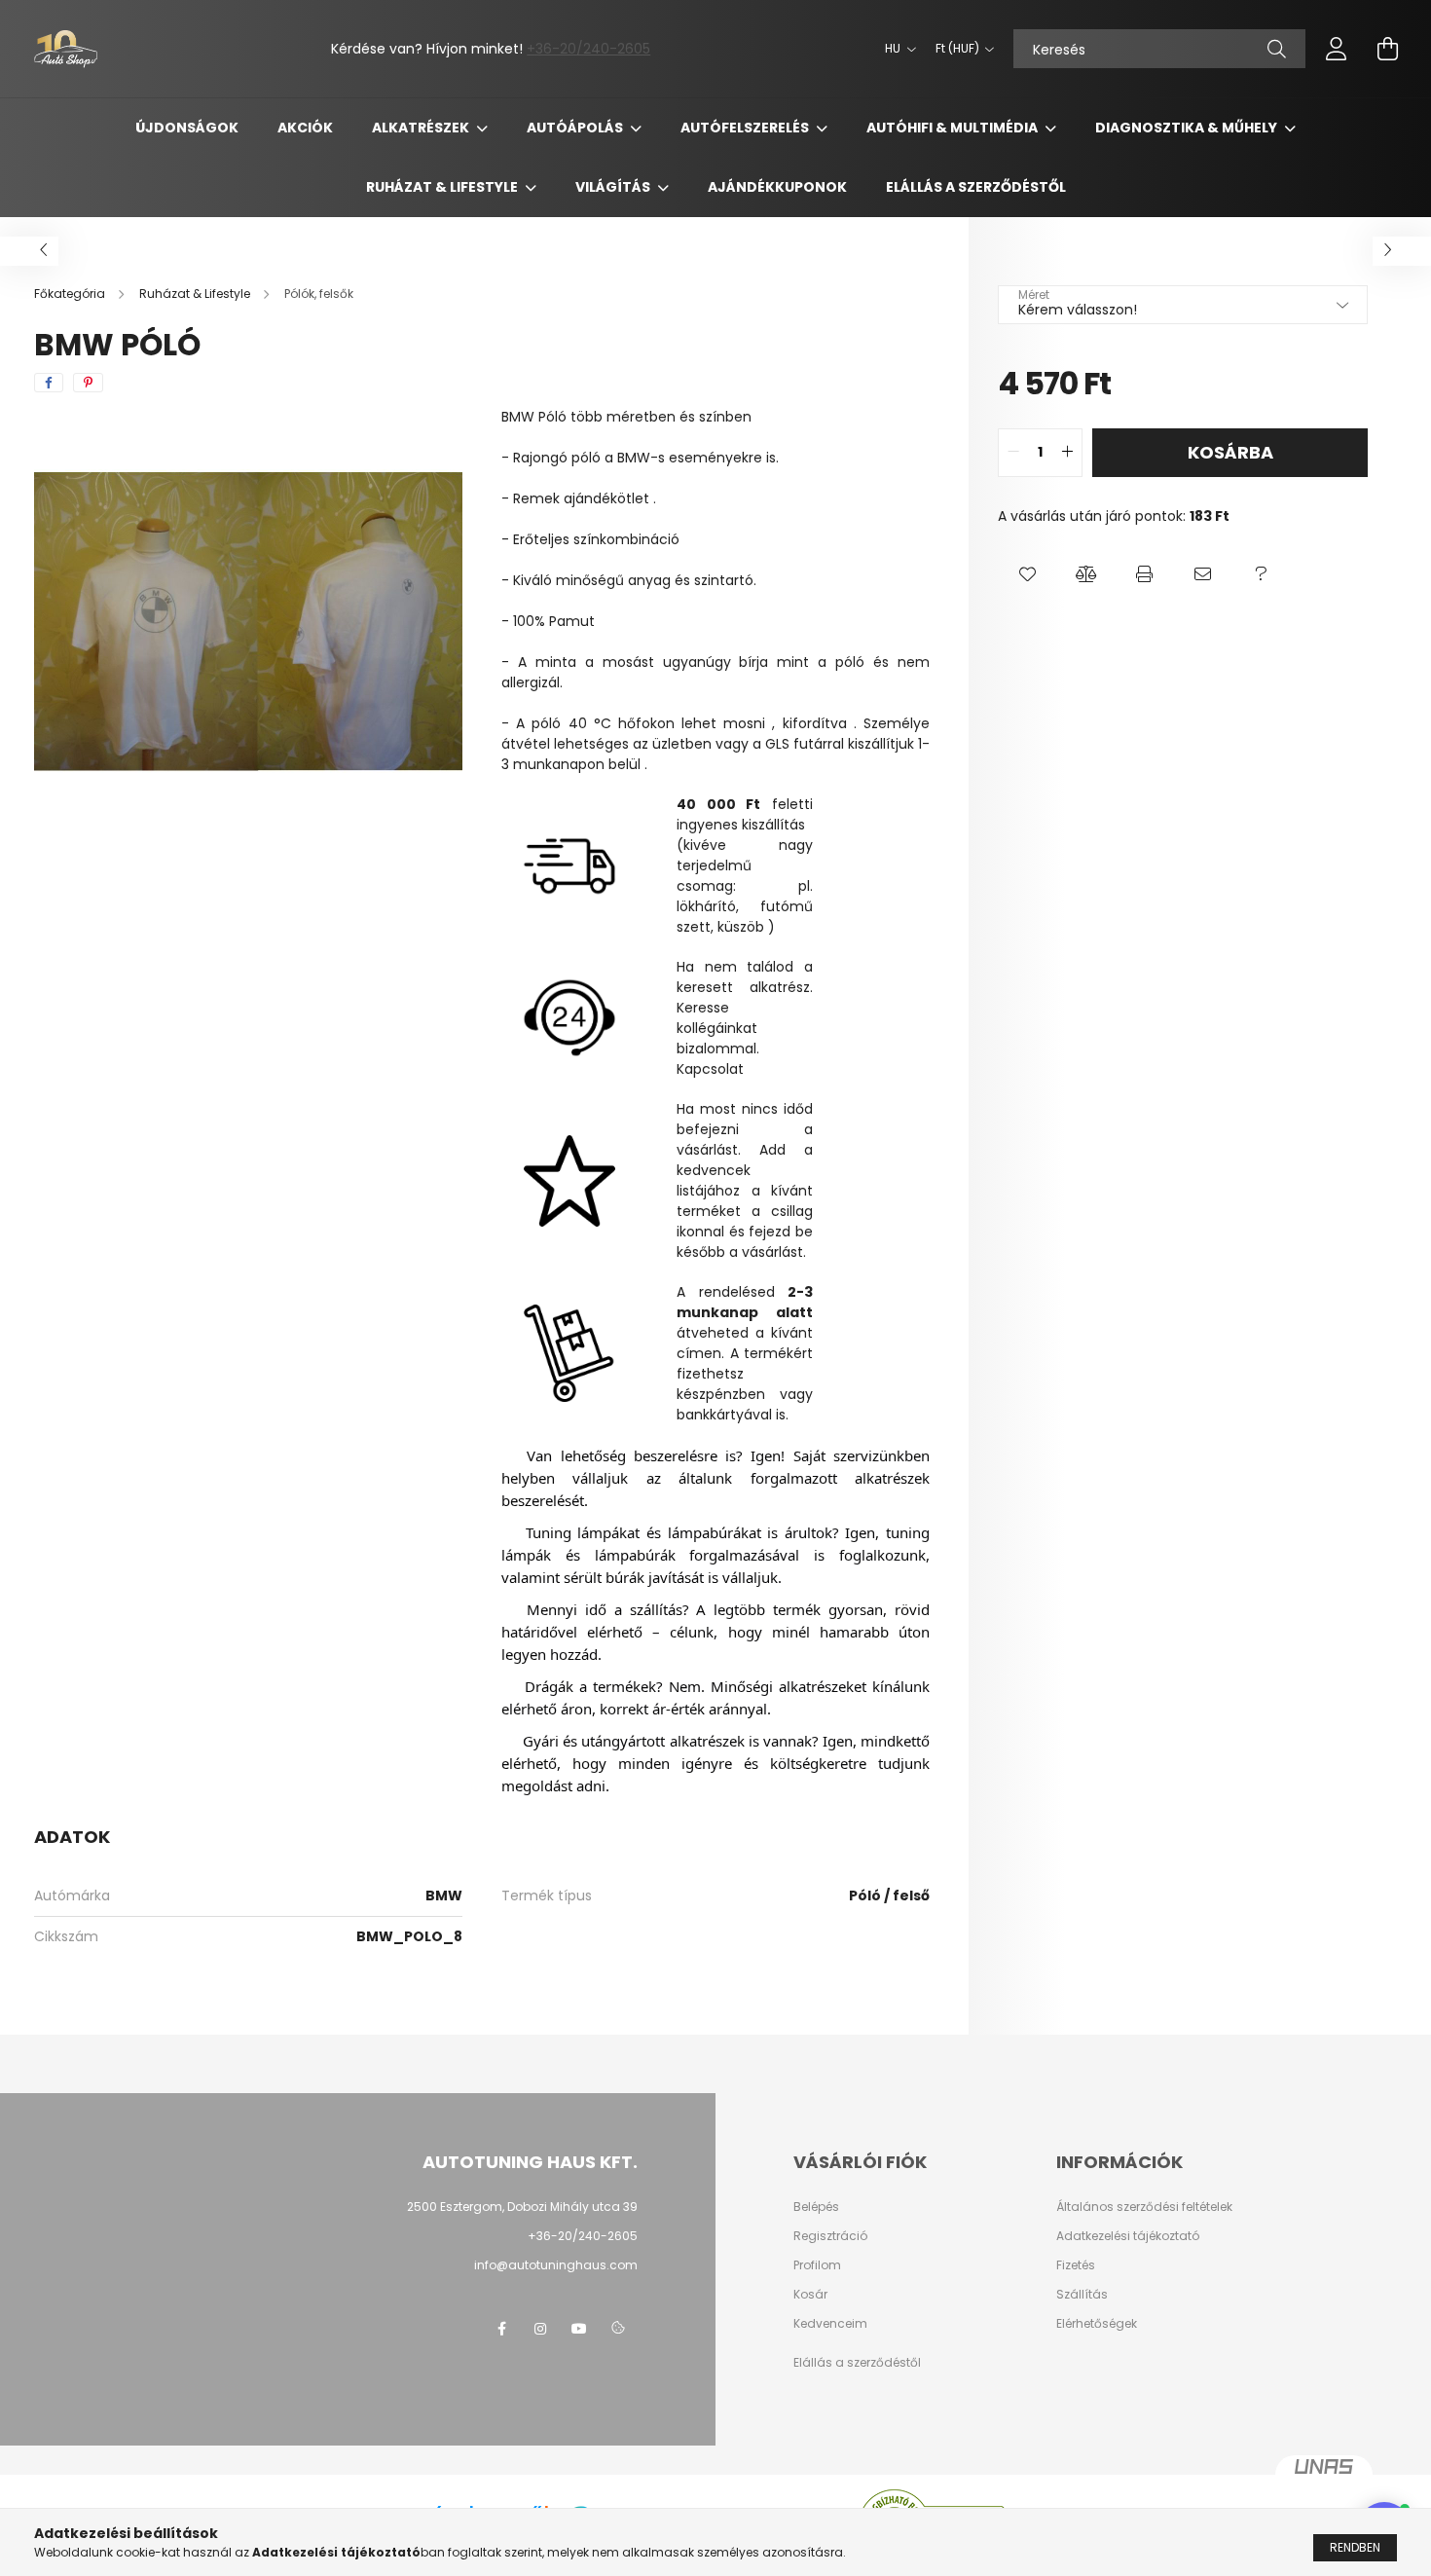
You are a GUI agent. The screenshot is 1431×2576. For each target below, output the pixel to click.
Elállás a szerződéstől (976, 187)
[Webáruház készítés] (1324, 2475)
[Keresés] (1277, 49)
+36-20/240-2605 (588, 49)
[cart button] (1387, 49)
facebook (501, 2329)
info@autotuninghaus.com (556, 2265)
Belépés (816, 2207)
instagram (540, 2329)
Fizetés (1076, 2265)
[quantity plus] (1067, 453)
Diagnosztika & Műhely (1188, 128)
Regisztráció (830, 2236)
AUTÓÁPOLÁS (576, 128)
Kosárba (1230, 452)
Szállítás (1082, 2295)
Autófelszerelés (746, 128)
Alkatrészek (422, 128)
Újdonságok (187, 128)
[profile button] (1337, 49)
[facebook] (49, 383)
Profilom (817, 2265)
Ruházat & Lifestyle (443, 187)
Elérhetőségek (1097, 2324)
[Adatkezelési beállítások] (618, 2329)
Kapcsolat (710, 1069)
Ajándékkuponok (777, 187)
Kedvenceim (830, 2324)
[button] (1027, 575)
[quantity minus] (1013, 453)
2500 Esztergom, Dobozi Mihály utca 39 (522, 2207)
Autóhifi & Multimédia (954, 128)
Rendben (1355, 2547)
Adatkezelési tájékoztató (1128, 2236)
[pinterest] (88, 383)
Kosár (810, 2295)
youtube (579, 2329)
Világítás (614, 187)
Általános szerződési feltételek (1144, 2207)
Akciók (305, 128)
